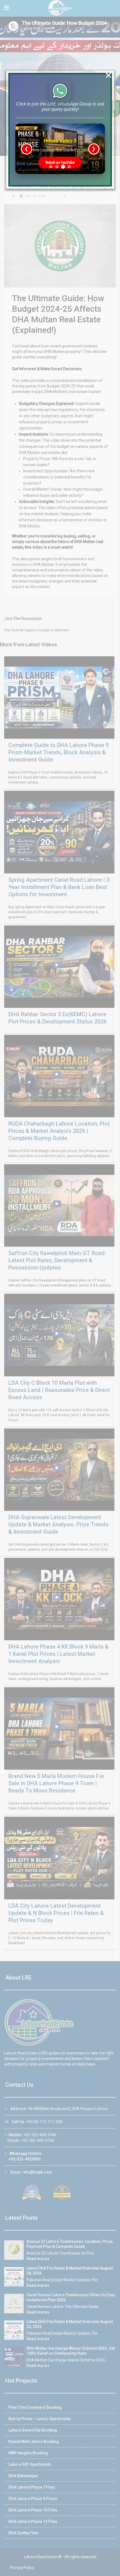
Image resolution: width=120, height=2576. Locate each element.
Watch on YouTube (60, 163)
